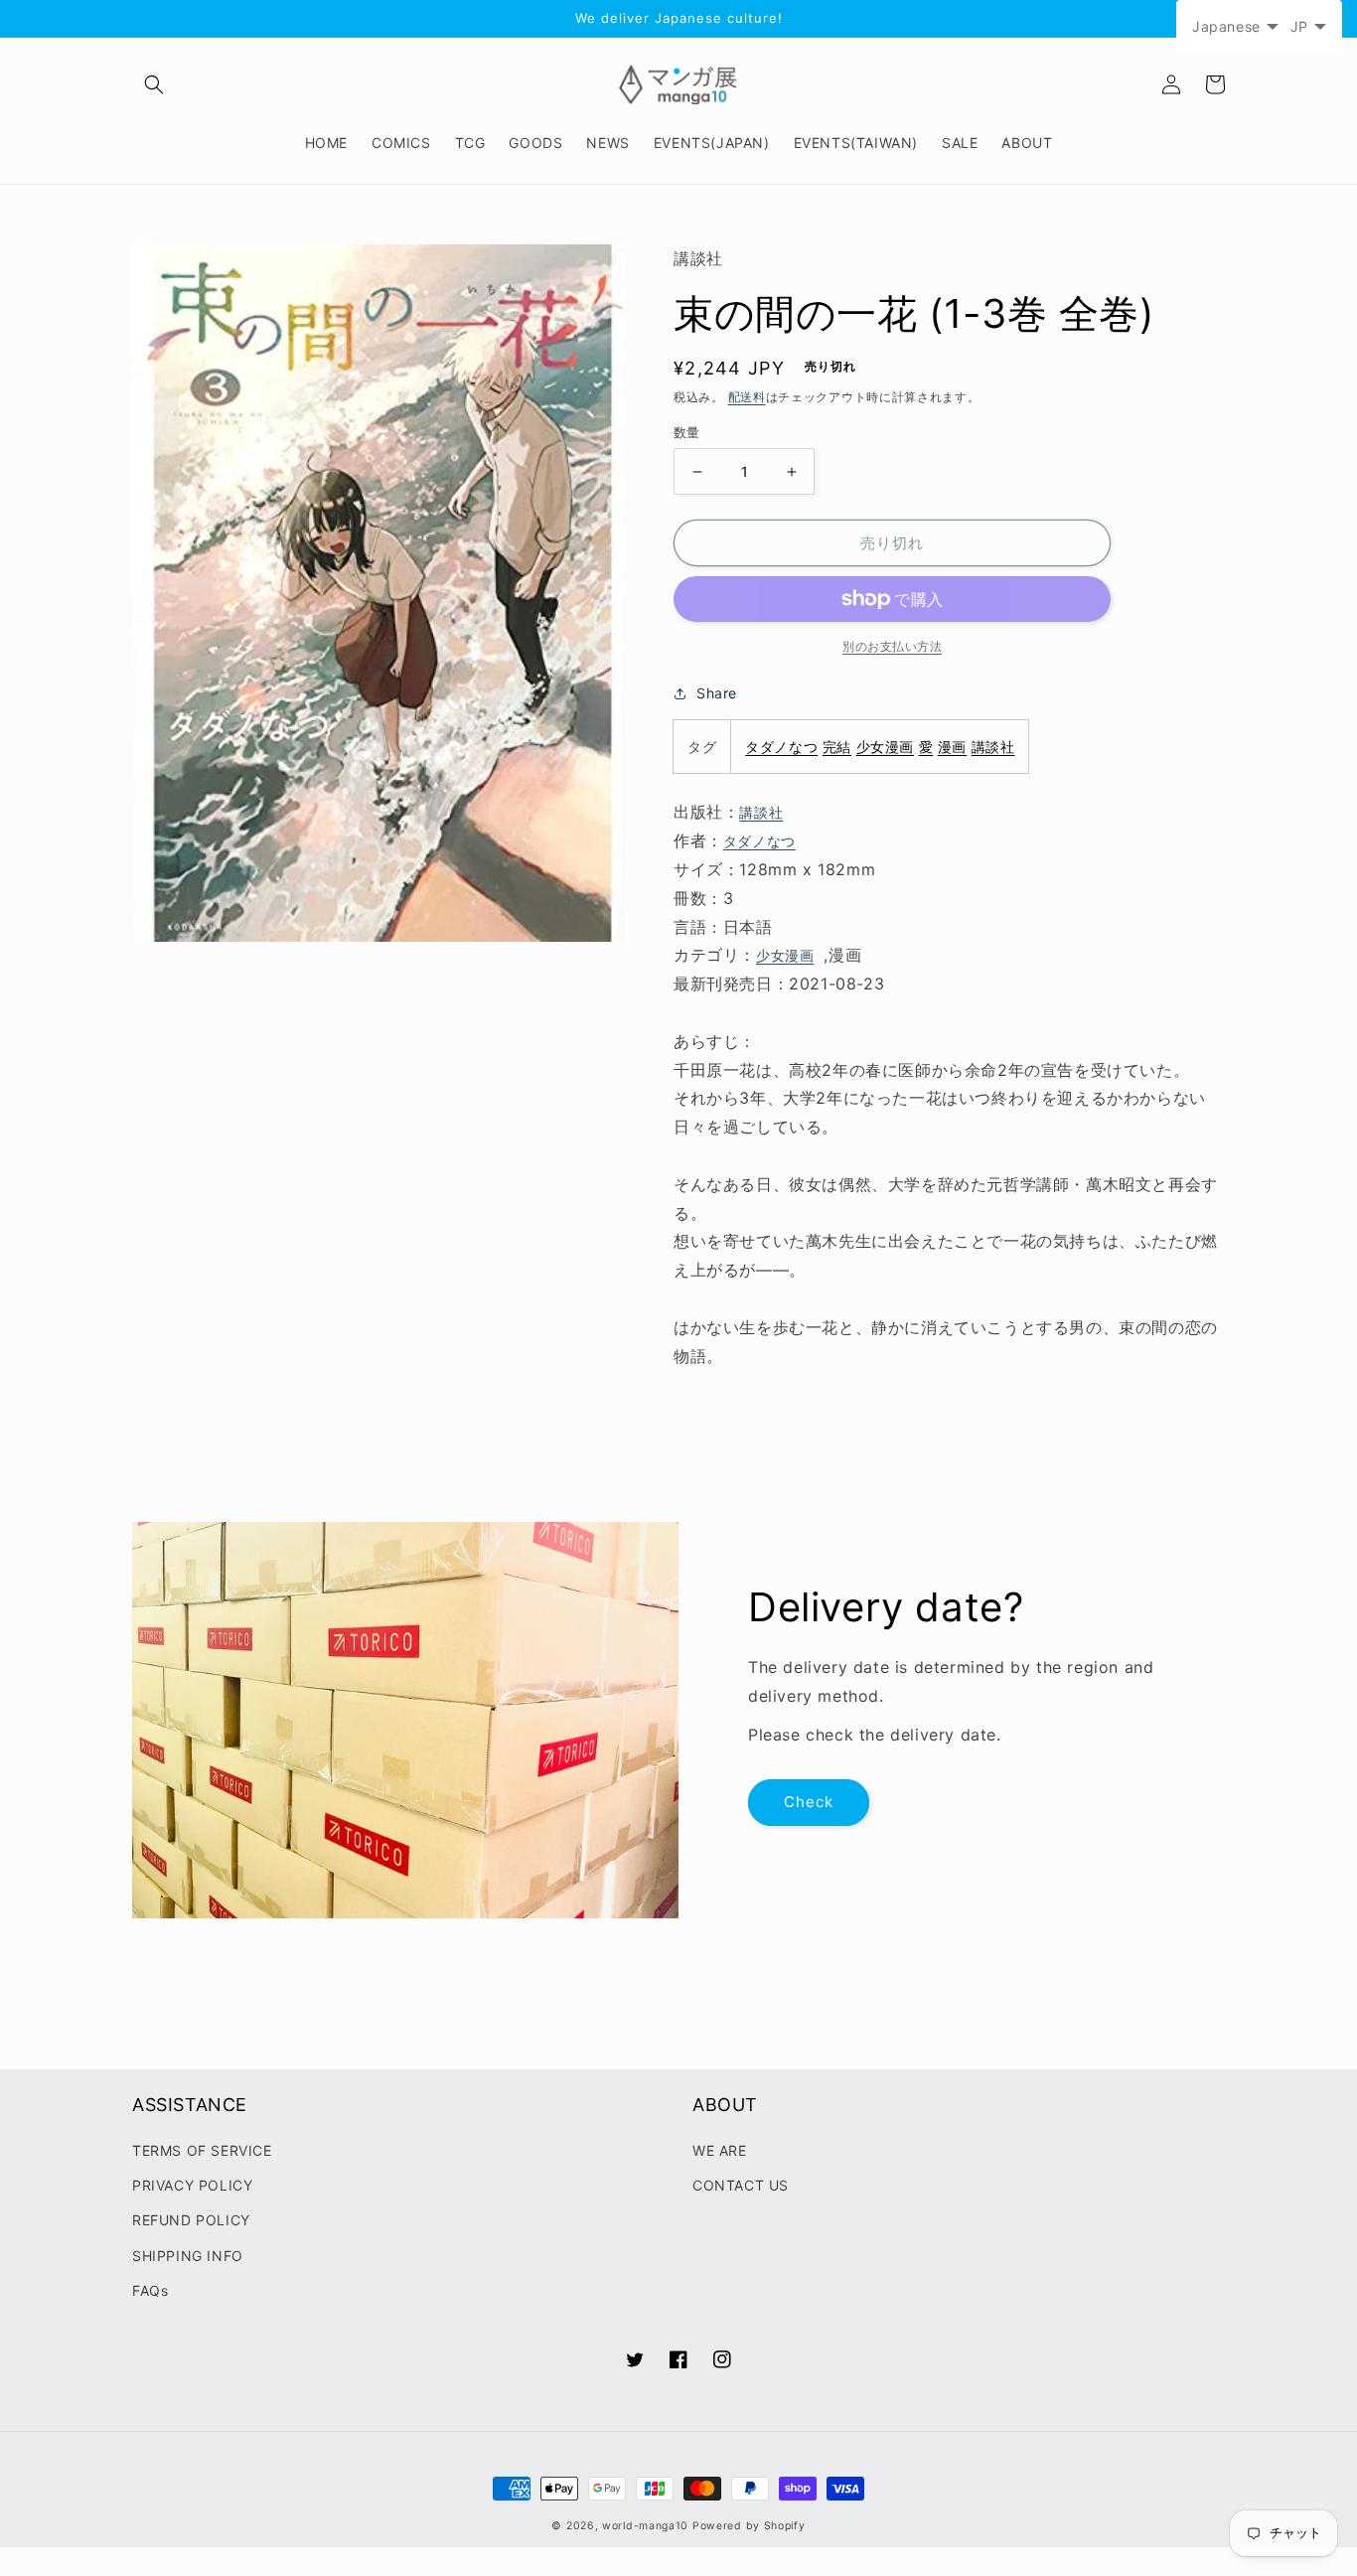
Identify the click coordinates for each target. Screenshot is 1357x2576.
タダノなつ (781, 747)
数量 (687, 432)
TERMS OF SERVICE (202, 2150)
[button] (154, 84)
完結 (837, 747)
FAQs (150, 2290)
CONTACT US (741, 2185)
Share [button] (717, 693)
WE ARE (720, 2150)
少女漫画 (885, 747)
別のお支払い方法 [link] (892, 646)
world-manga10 (645, 2526)
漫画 (952, 747)
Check (809, 1802)
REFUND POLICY (191, 2220)
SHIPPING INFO (188, 2256)
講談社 (993, 747)
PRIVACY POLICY (192, 2185)
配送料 (747, 397)
